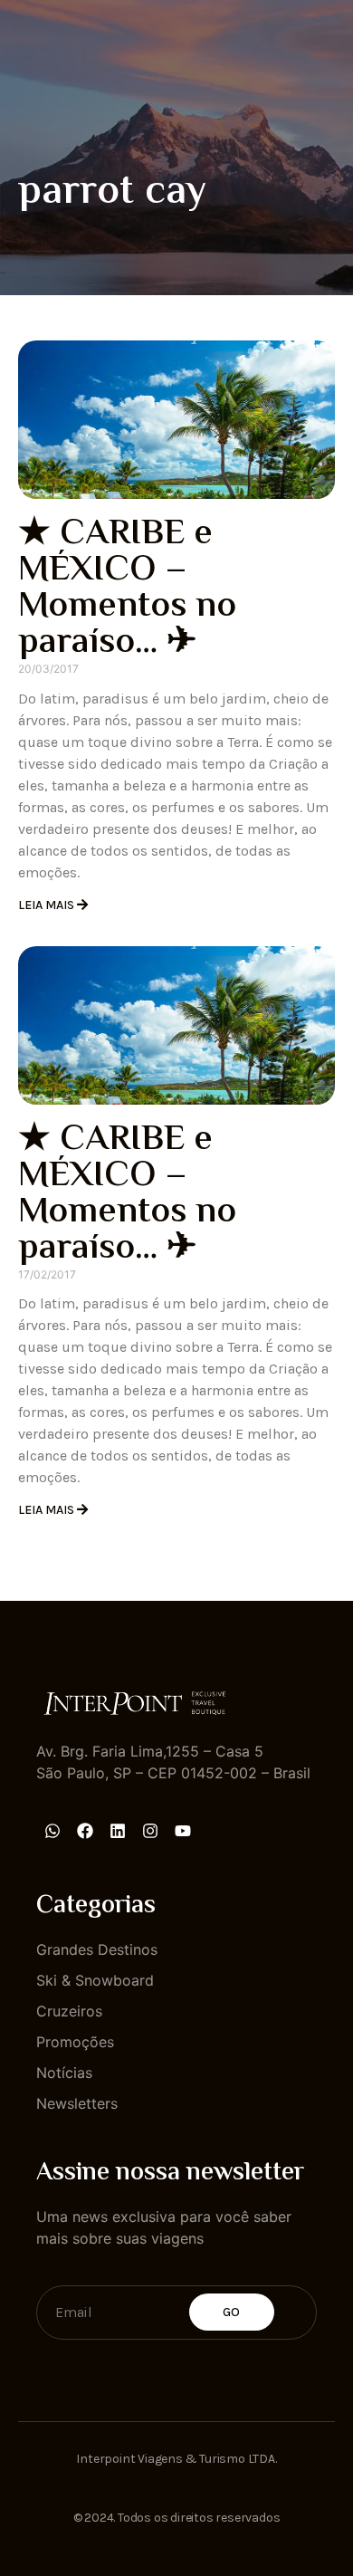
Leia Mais (48, 905)
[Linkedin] (118, 1831)
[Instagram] (150, 1831)
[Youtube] (183, 1831)
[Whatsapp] (52, 1831)
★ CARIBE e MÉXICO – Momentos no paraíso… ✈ (127, 589)
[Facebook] (85, 1831)
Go (232, 2312)
